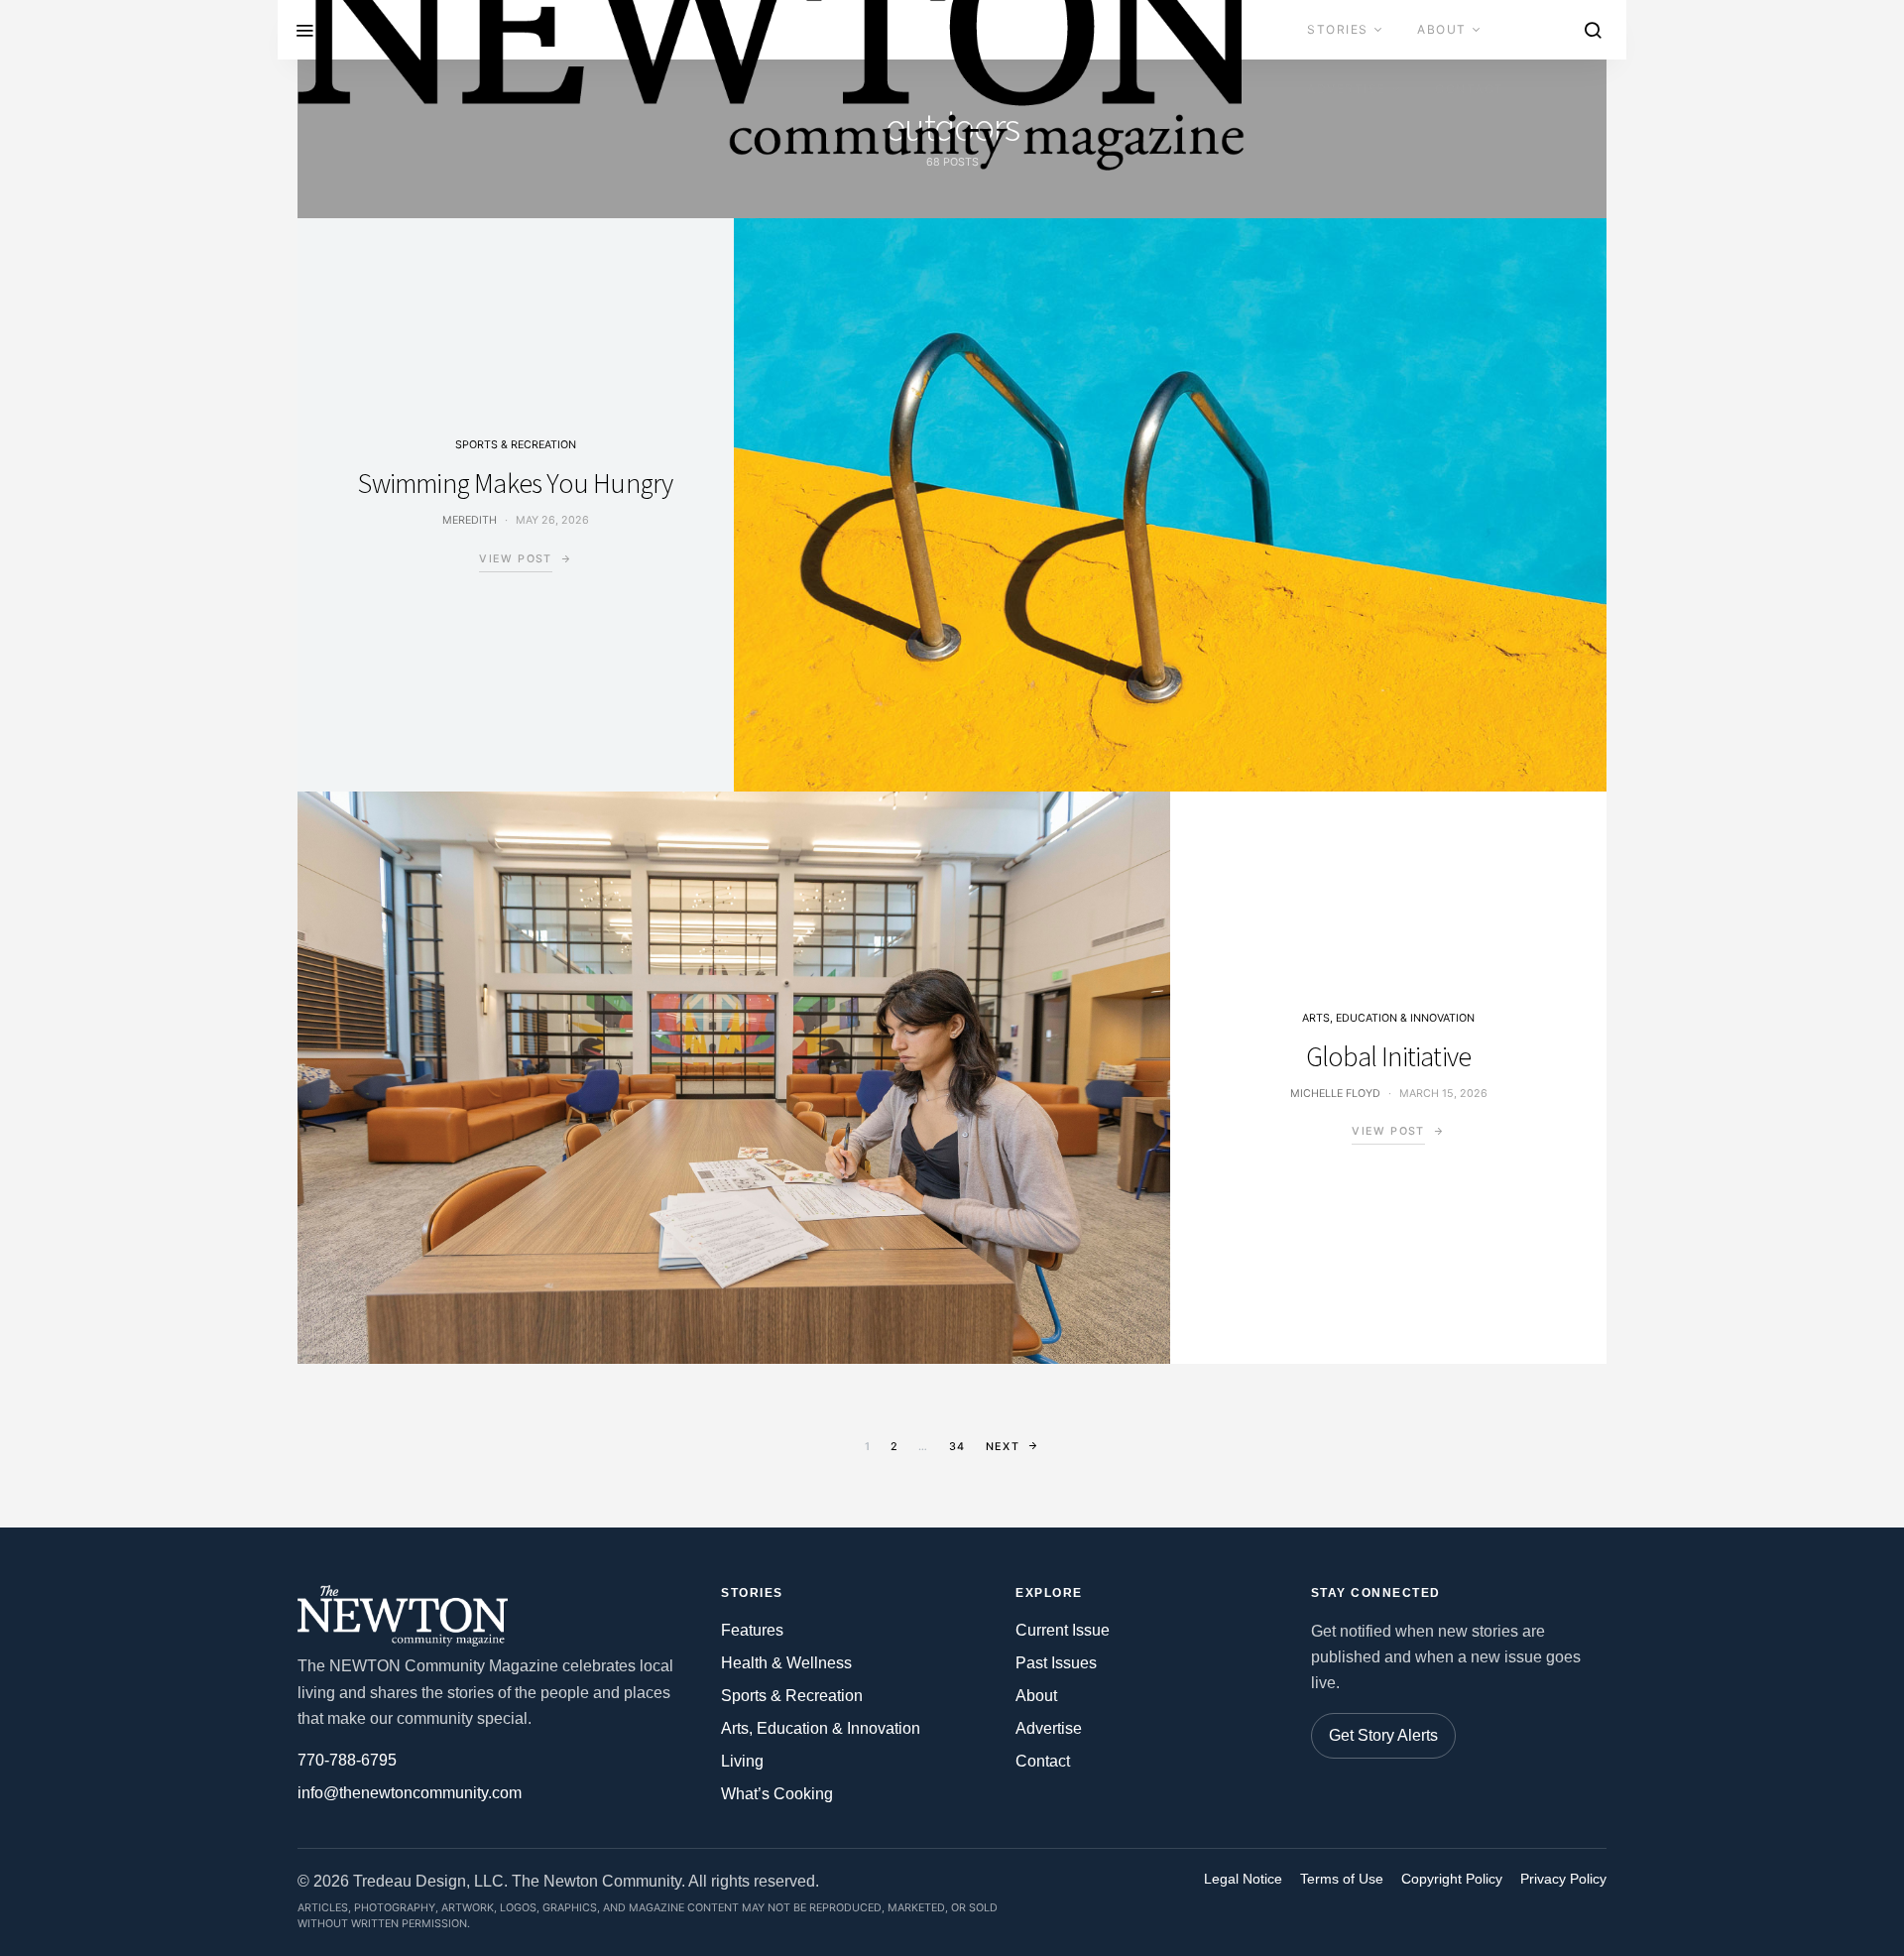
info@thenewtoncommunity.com (410, 1793)
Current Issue (1063, 1630)
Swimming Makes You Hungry (515, 483)
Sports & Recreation (516, 445)
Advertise (1347, 89)
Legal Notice (1243, 1879)
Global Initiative (1388, 1056)
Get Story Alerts (1383, 1735)
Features (752, 1630)
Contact (1470, 89)
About (1442, 29)
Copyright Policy (1452, 1879)
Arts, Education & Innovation (1388, 1018)
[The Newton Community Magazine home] (412, 1616)
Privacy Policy (1563, 1879)
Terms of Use (1342, 1879)
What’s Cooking (777, 1794)
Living (742, 1761)
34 (957, 1447)
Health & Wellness (786, 1663)
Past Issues (1056, 1663)
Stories (1338, 29)
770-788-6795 (347, 1760)
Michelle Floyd (1335, 1094)
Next (1003, 1447)
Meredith (470, 520)
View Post (515, 559)
